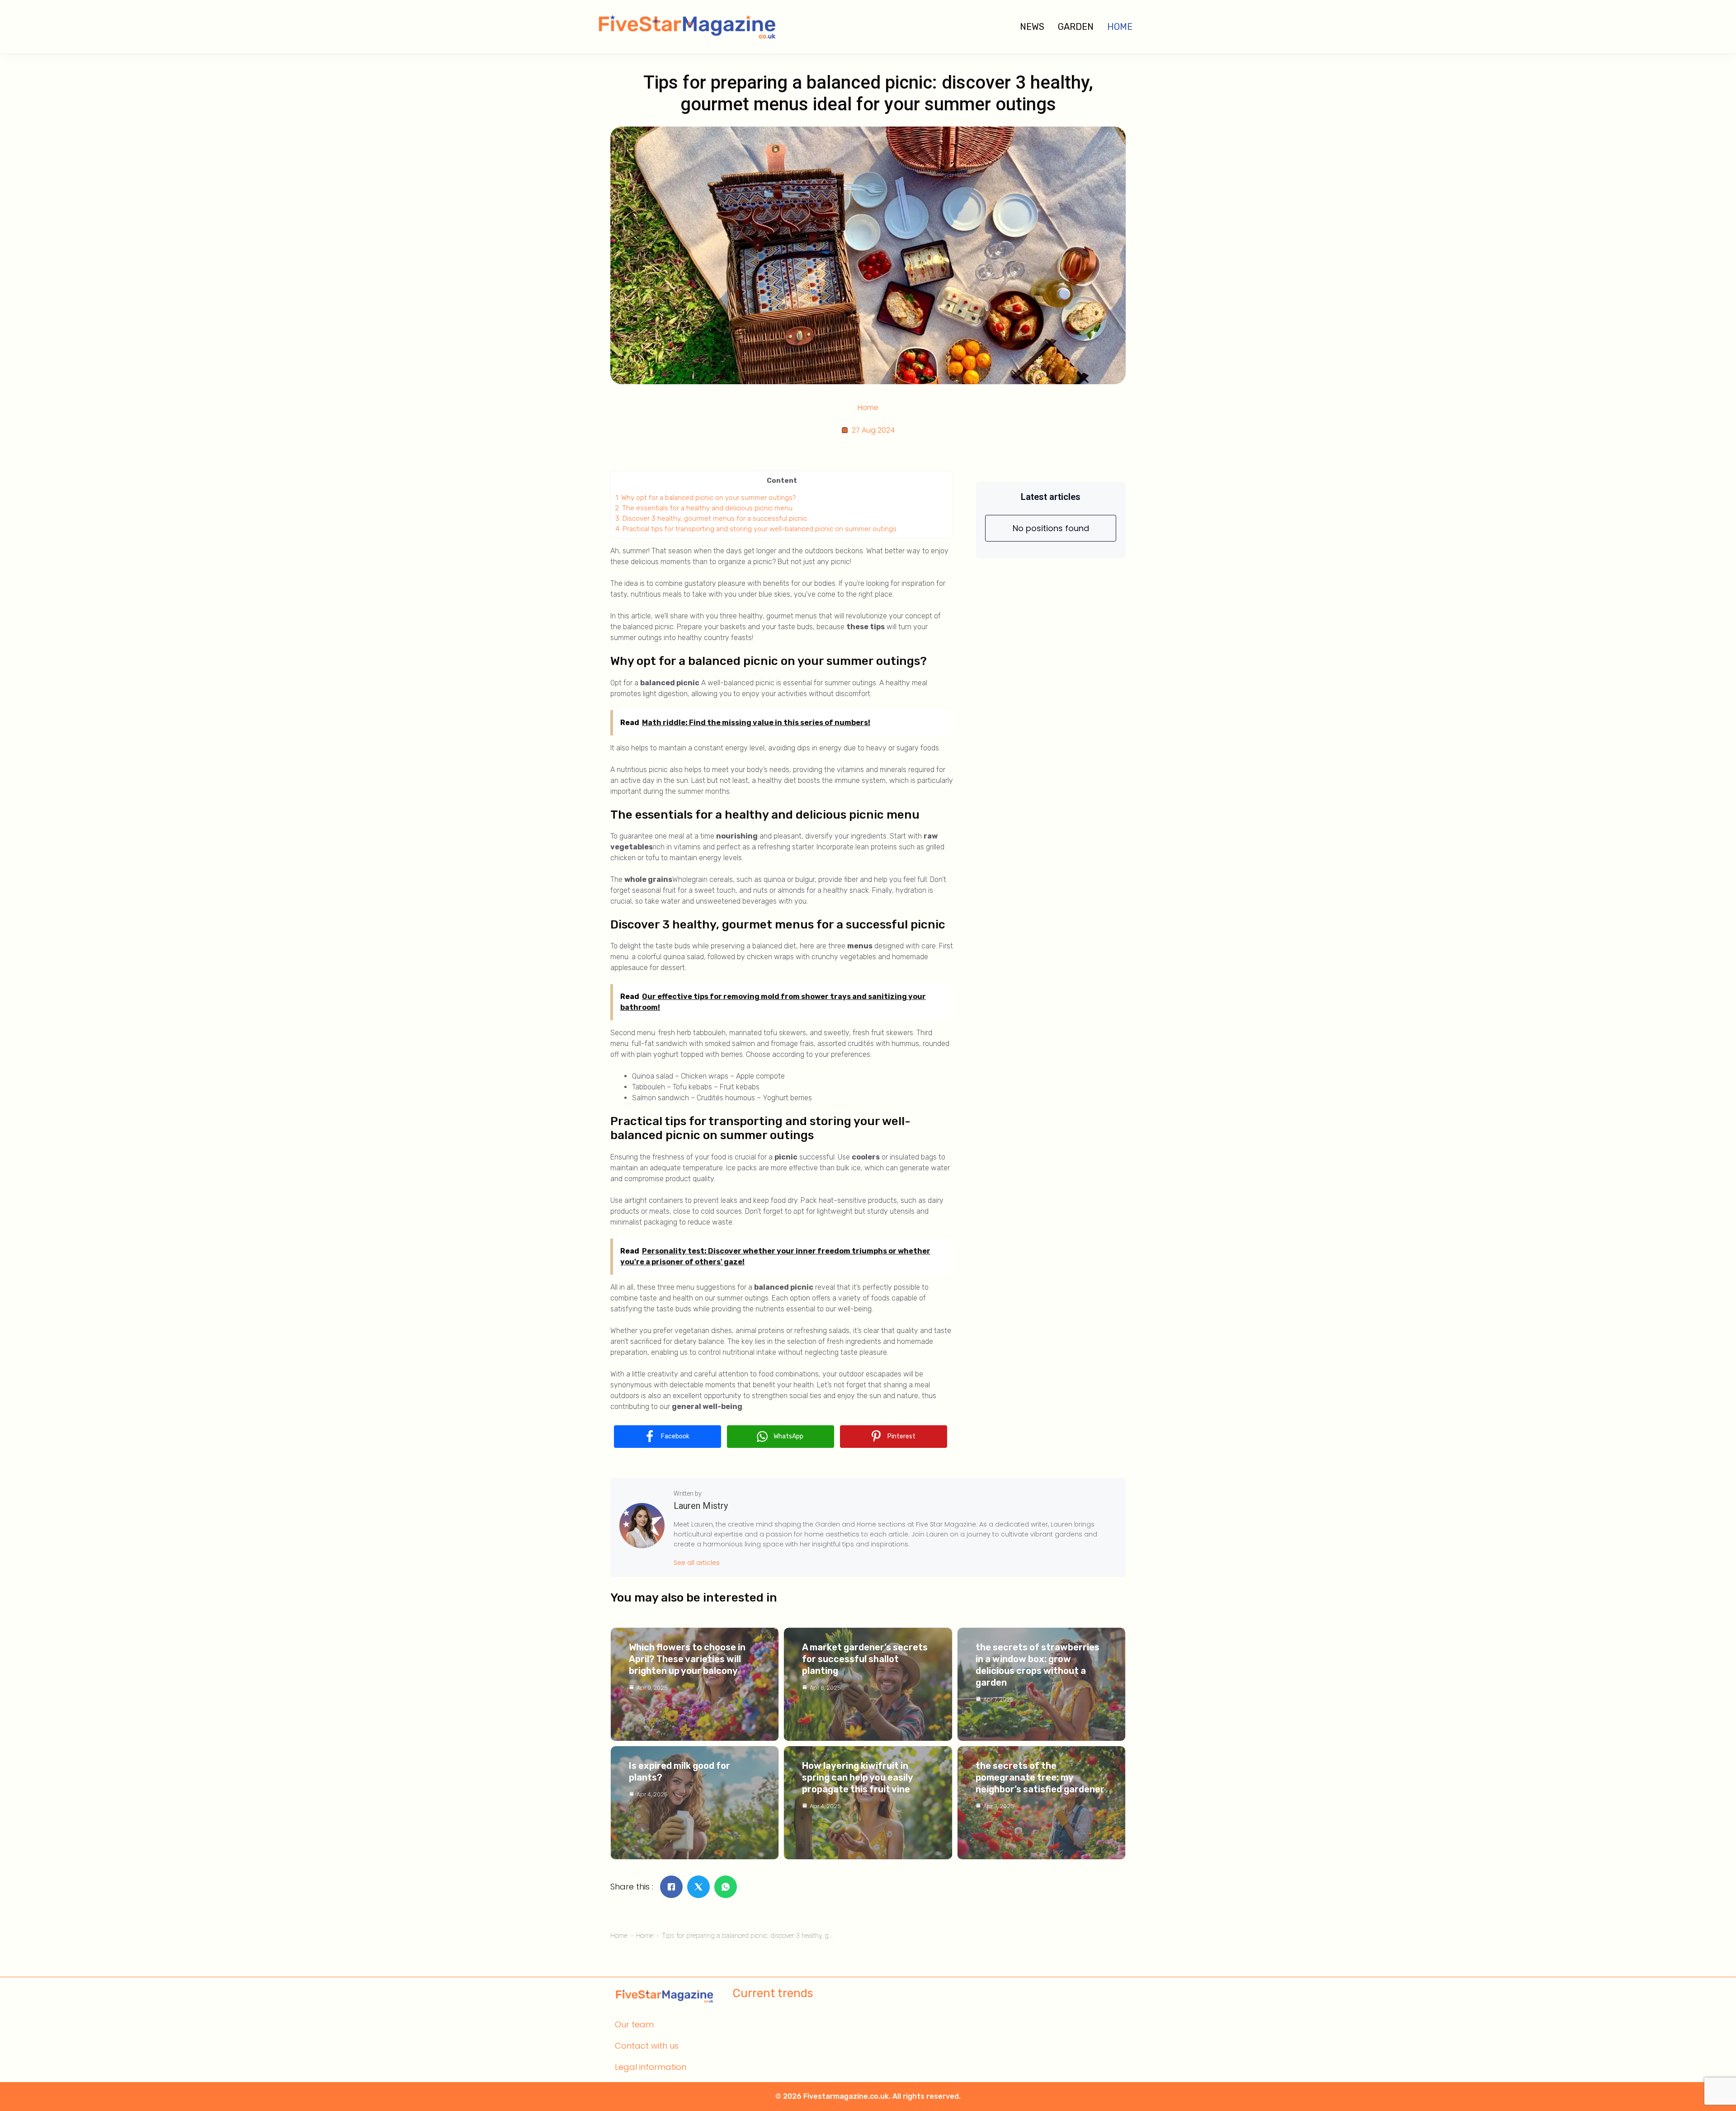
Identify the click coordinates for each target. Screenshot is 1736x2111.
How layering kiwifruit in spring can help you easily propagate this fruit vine (857, 1777)
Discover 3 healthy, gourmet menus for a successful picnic (711, 518)
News (1032, 27)
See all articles (697, 1563)
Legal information (651, 2067)
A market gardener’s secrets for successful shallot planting (865, 1659)
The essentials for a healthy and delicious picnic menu (704, 508)
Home (1120, 27)
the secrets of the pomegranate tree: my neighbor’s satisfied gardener (1040, 1777)
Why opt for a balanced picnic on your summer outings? (705, 498)
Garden (1076, 27)
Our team (634, 2024)
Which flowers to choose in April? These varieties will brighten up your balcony (687, 1659)
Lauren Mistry (701, 1506)
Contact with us (647, 2046)
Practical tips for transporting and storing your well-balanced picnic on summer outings (756, 529)
